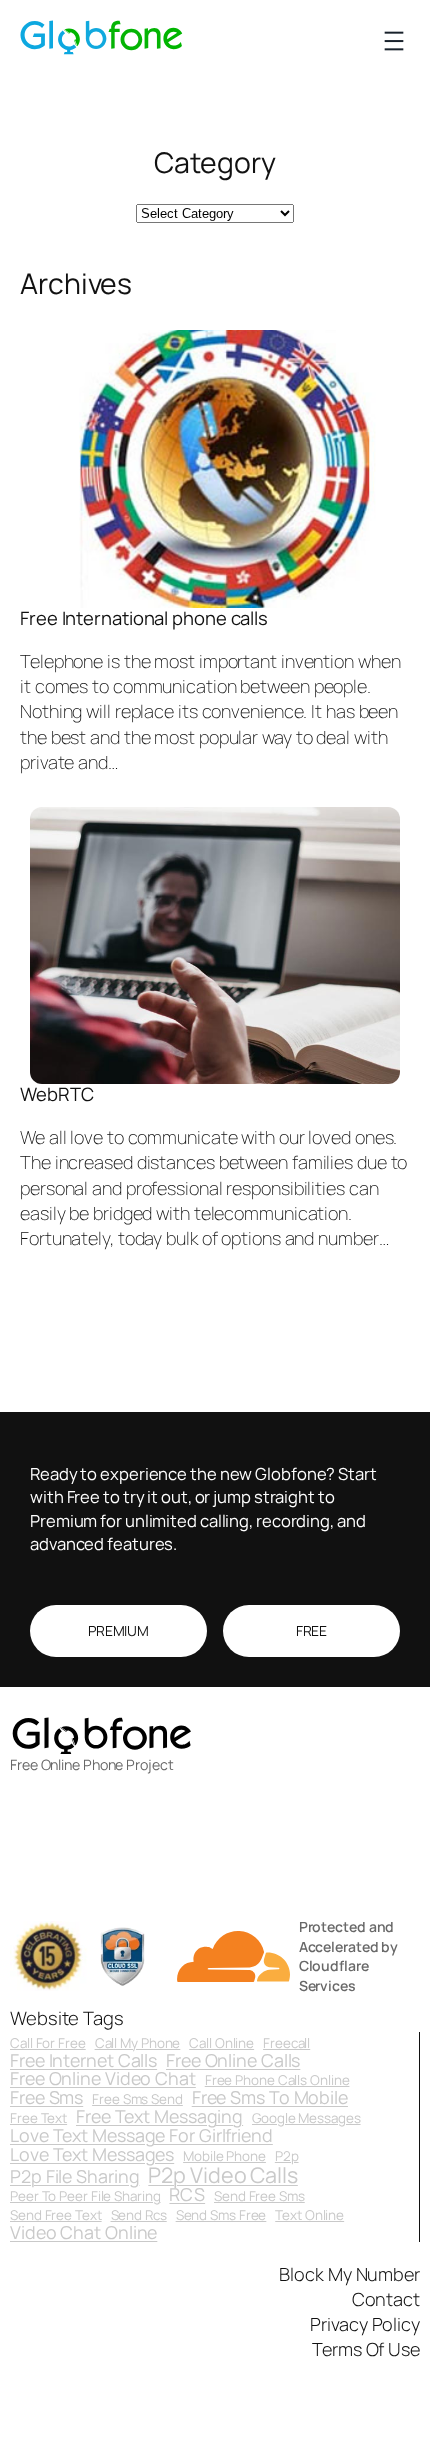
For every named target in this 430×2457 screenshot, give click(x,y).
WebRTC (56, 1094)
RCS (187, 2195)
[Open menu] (394, 41)
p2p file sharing (74, 2177)
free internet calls (83, 2061)
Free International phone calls (144, 618)
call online (221, 2043)
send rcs (139, 2215)
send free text (56, 2215)
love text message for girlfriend (141, 2136)
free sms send (137, 2099)
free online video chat (103, 2079)
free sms (46, 2098)
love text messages (92, 2155)
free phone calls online (277, 2080)
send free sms (259, 2196)
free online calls (233, 2061)
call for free (48, 2043)
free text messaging (159, 2117)
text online (309, 2215)
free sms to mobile (270, 2098)
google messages (306, 2118)
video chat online (83, 2233)
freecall (286, 2043)
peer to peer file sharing (85, 2196)
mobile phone (224, 2156)
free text (38, 2118)
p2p (287, 2156)
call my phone (138, 2043)
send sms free (221, 2215)
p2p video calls (223, 2174)
